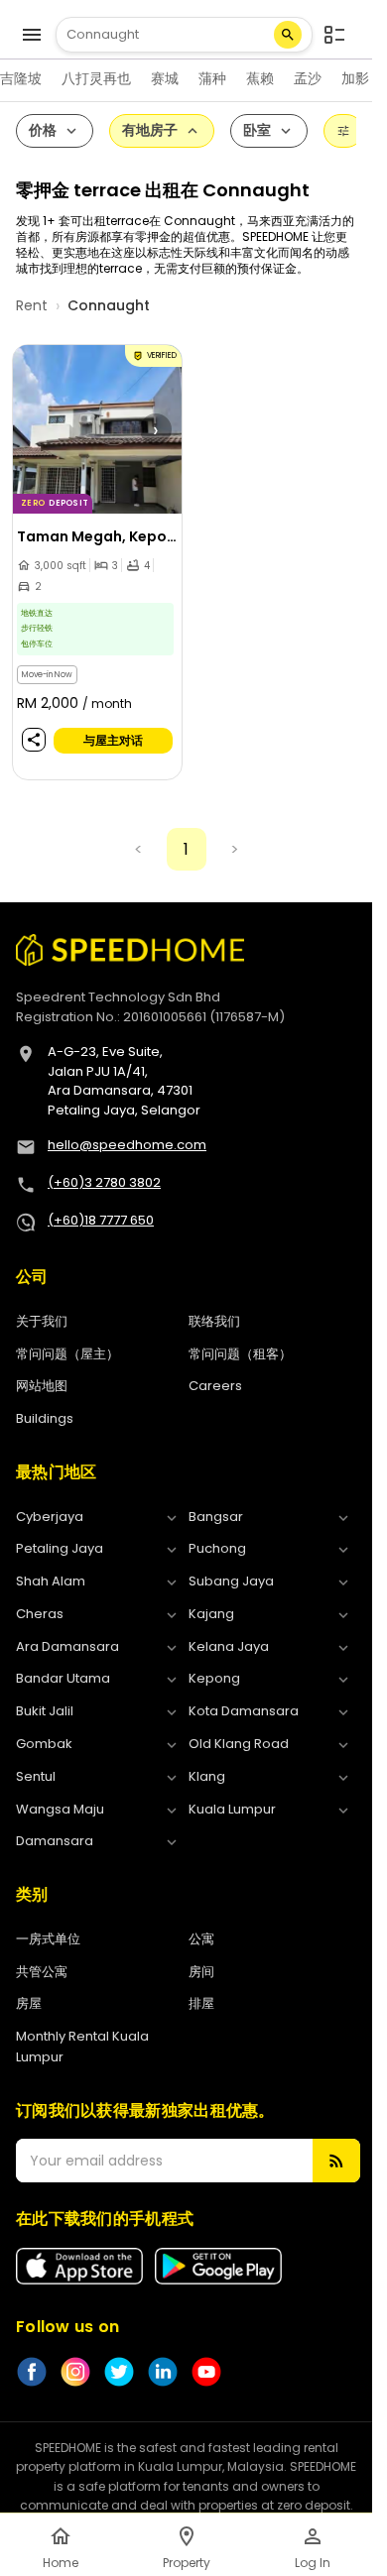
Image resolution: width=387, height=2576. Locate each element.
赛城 (165, 78)
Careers (215, 1386)
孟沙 (308, 78)
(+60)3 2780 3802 (104, 1182)
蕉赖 (260, 78)
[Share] (34, 739)
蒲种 (212, 78)
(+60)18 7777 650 (101, 1220)
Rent (32, 305)
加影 (355, 78)
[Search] (288, 35)
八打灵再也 (96, 78)
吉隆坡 (21, 78)
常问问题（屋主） (67, 1354)
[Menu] (32, 35)
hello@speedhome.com (127, 1145)
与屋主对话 (113, 740)
